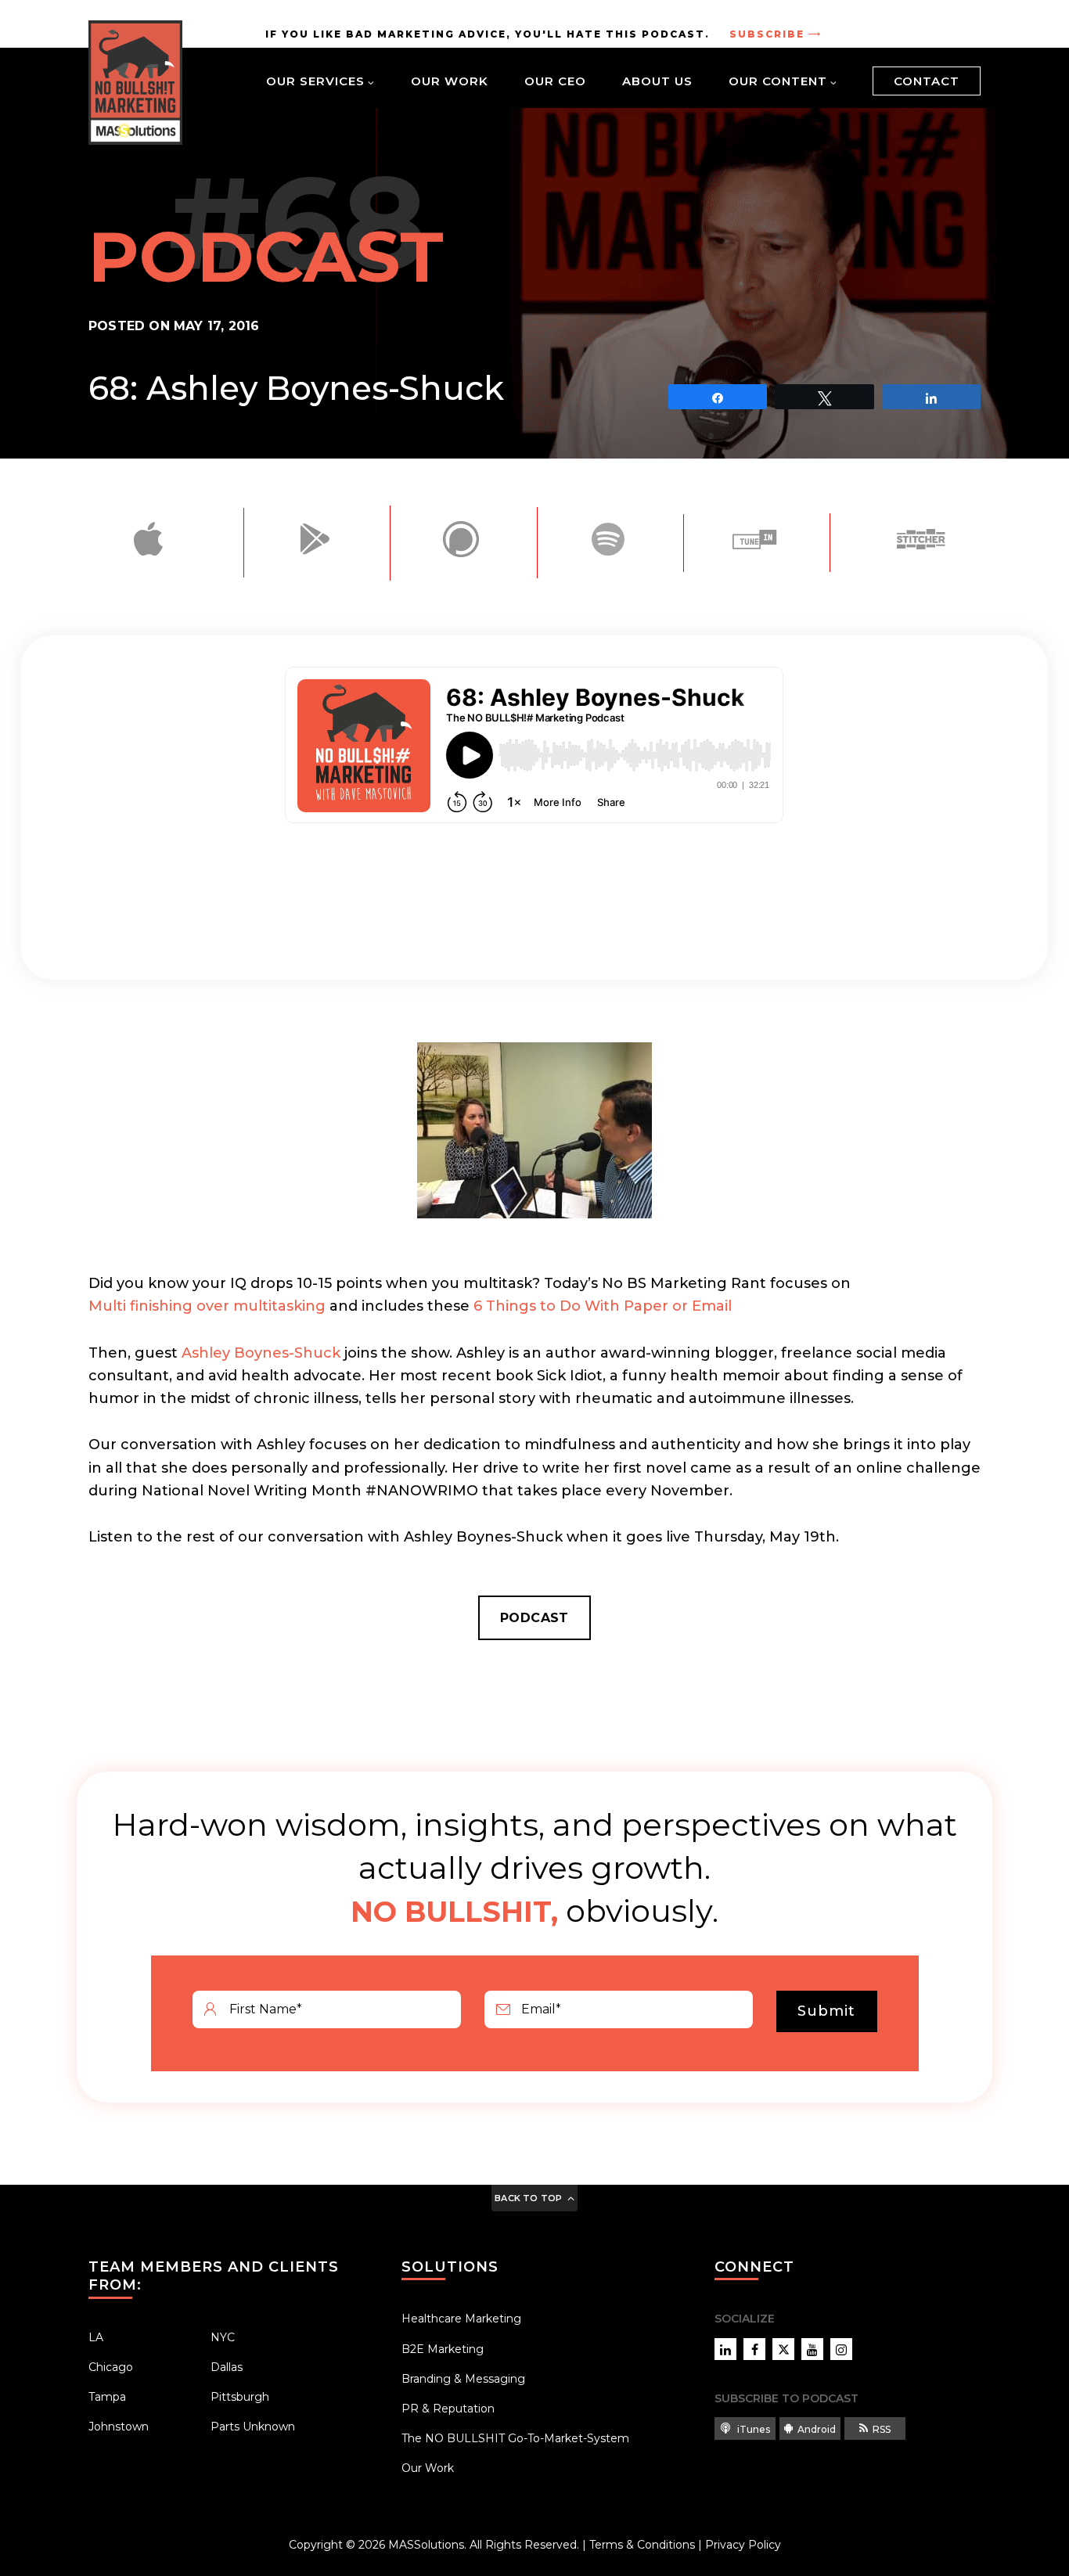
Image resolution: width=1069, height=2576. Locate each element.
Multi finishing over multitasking (207, 1306)
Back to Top (528, 2198)
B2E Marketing (443, 2349)
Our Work (450, 81)
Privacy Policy (743, 2545)
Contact (927, 81)
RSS (882, 2429)
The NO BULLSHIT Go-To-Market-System (515, 2438)
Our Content (778, 81)
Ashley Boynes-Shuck (261, 1353)
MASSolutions (426, 2545)
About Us (657, 81)
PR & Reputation (448, 2409)
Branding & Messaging (463, 2379)
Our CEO (555, 81)
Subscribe (767, 34)
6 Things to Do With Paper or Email (603, 1306)
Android (817, 2429)
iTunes (752, 2429)
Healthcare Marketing (461, 2319)
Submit (826, 2011)
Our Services (315, 81)
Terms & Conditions (642, 2545)
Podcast (534, 1618)
